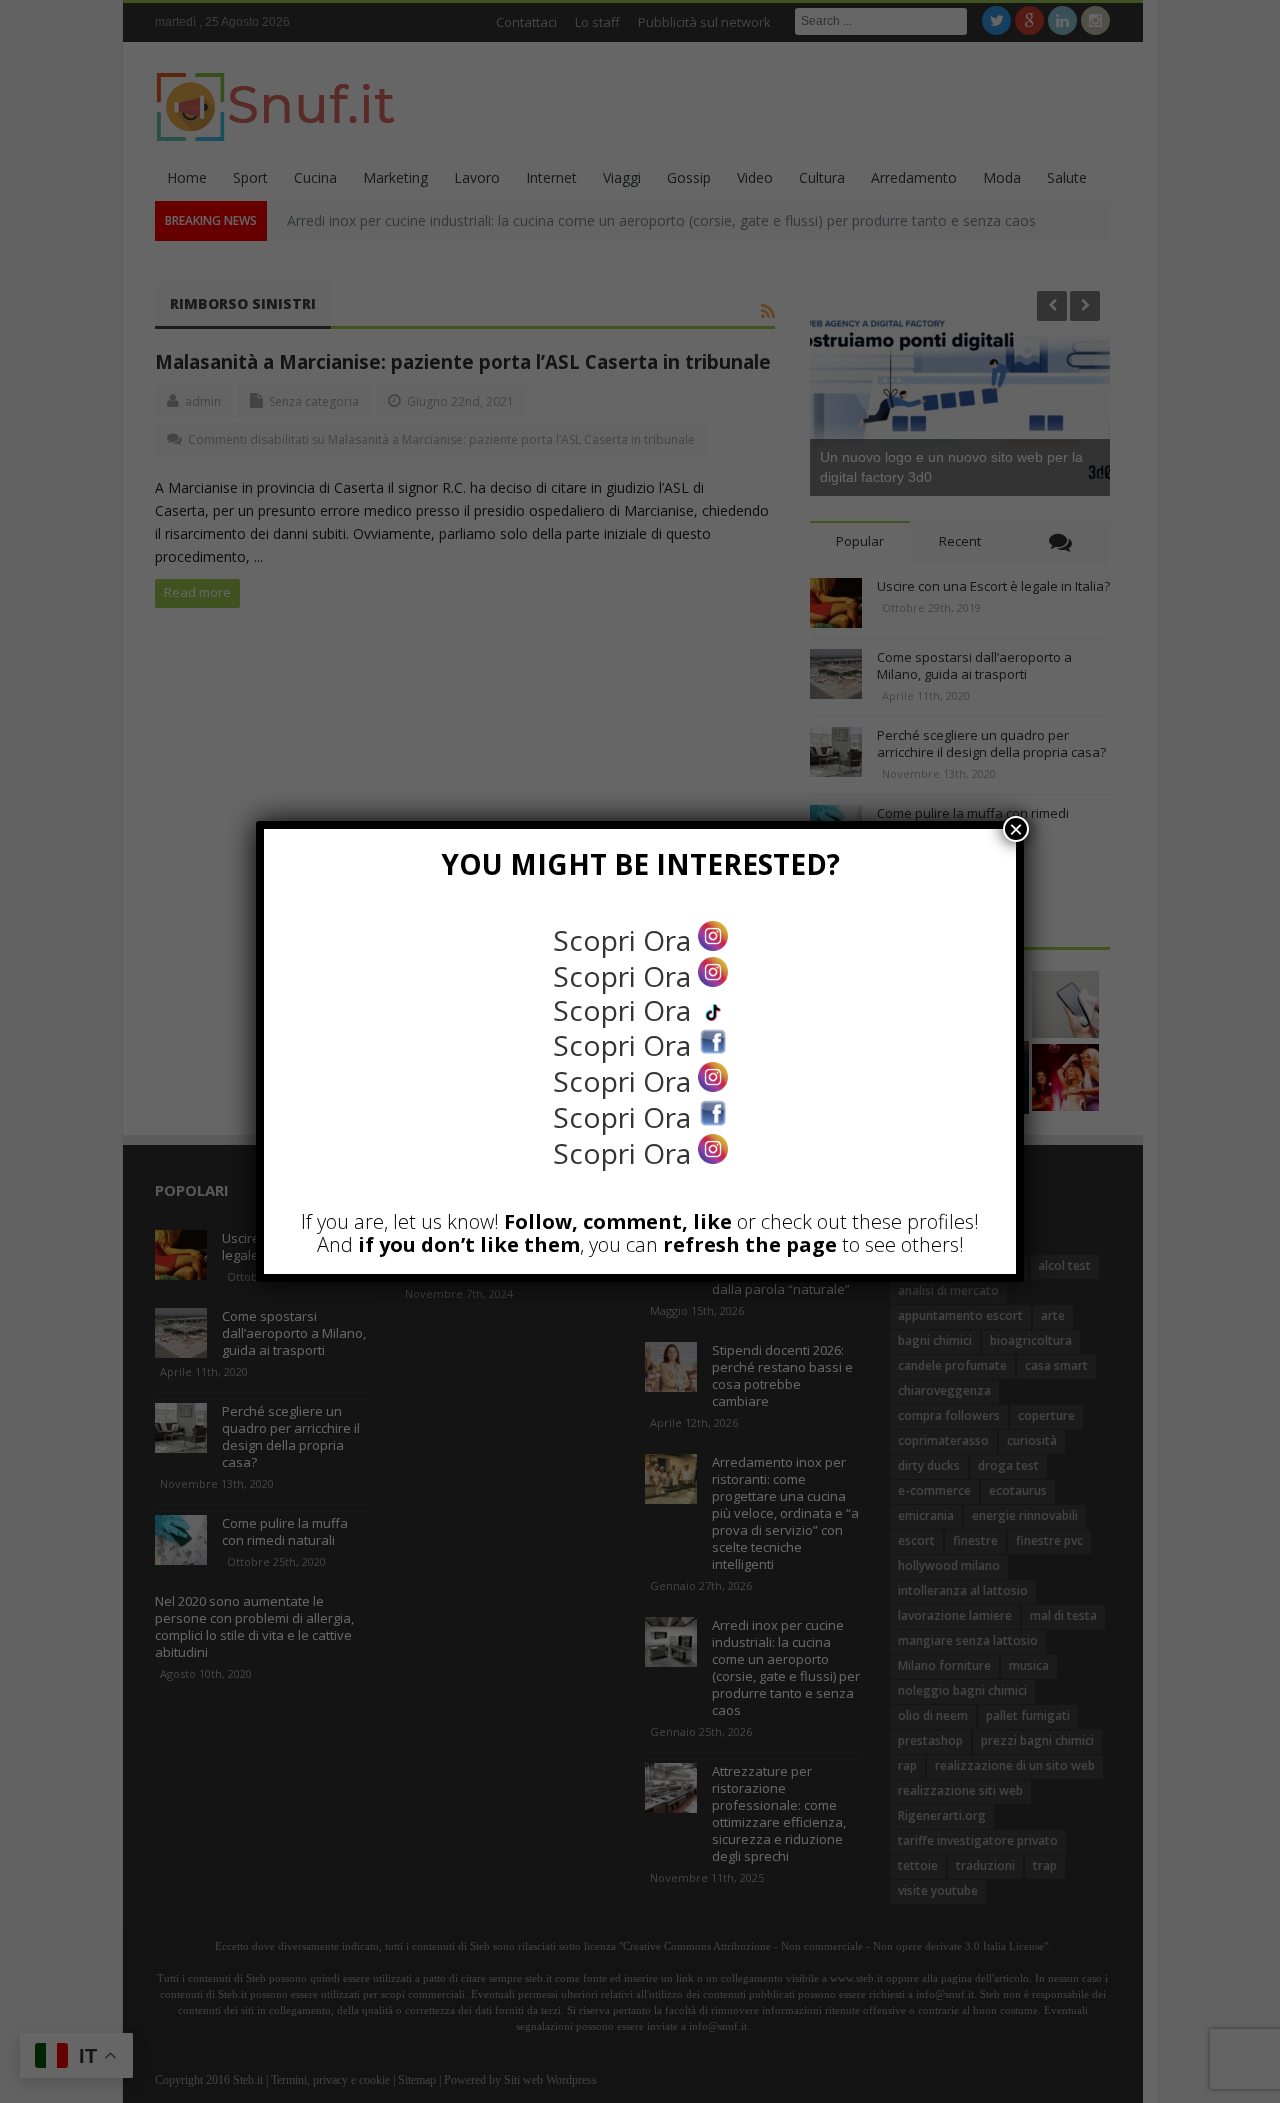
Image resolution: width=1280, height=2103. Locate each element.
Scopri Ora (625, 940)
